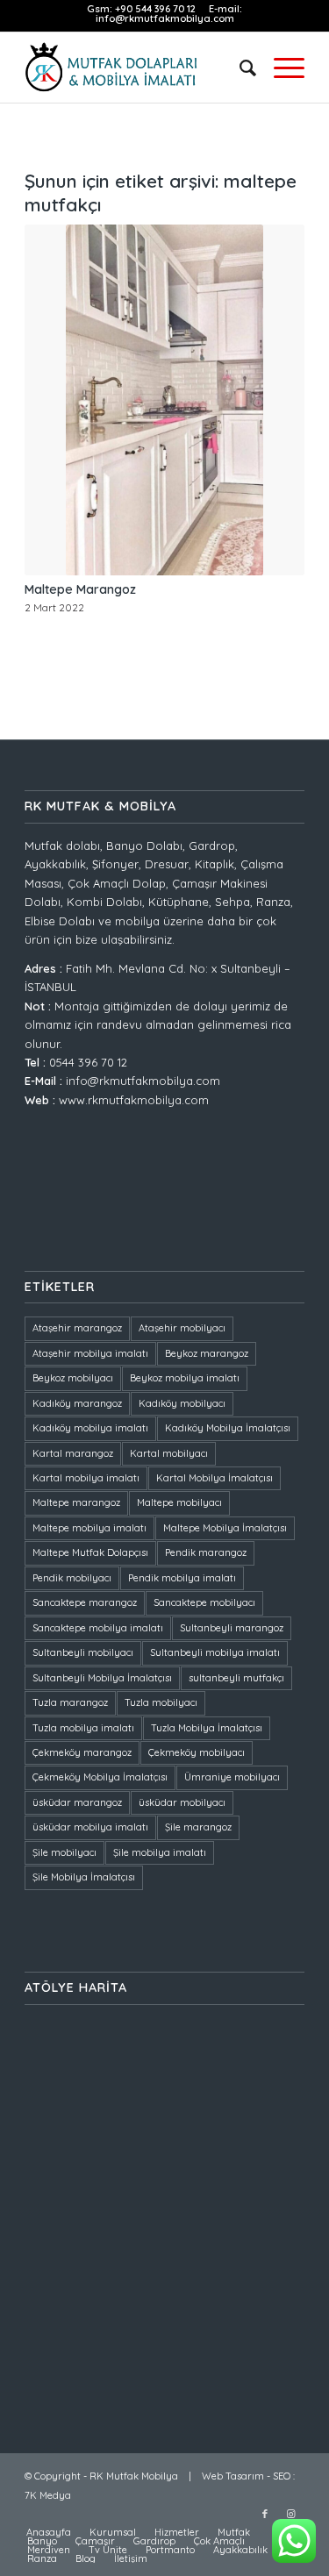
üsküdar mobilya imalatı (90, 1827)
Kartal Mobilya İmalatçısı (215, 1478)
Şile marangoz (198, 1827)
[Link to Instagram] (291, 2514)
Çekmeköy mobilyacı (197, 1752)
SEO (282, 2476)
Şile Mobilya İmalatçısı (84, 1877)
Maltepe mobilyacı (179, 1502)
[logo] (136, 68)
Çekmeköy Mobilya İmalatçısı (100, 1777)
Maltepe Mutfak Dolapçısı (90, 1552)
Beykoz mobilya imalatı (185, 1378)
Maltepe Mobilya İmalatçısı (225, 1528)
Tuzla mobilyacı (161, 1702)
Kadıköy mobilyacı (182, 1403)
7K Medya (48, 2495)
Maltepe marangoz (76, 1502)
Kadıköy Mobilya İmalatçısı (228, 1428)
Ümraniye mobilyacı (232, 1777)
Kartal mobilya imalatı (86, 1478)
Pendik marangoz (206, 1552)
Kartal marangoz (73, 1453)
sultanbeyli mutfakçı (236, 1678)
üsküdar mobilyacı (182, 1802)
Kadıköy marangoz (77, 1403)
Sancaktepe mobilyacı (204, 1602)
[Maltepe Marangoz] (164, 400)
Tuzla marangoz (70, 1702)
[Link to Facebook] (265, 2514)
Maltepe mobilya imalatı (89, 1528)
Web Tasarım (233, 2476)
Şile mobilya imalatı (160, 1852)
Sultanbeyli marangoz (232, 1628)
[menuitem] (239, 68)
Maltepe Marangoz (80, 589)
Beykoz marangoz (207, 1353)
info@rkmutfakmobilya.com (165, 18)
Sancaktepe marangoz (85, 1602)
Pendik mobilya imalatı (182, 1578)
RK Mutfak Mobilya (134, 2476)
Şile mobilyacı (64, 1852)
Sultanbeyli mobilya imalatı (215, 1652)
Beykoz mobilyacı (73, 1378)
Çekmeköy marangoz (82, 1752)
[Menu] (280, 68)
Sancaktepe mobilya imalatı (98, 1628)
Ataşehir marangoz (77, 1328)
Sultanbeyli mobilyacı (83, 1652)
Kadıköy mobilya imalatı (90, 1428)
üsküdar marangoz (77, 1802)
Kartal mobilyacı (169, 1453)
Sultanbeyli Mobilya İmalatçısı (102, 1678)
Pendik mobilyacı (72, 1578)
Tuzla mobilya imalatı (83, 1728)
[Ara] (239, 68)
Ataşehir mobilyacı (182, 1328)
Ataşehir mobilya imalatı (90, 1353)
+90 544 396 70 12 (157, 9)
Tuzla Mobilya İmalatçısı (207, 1728)
